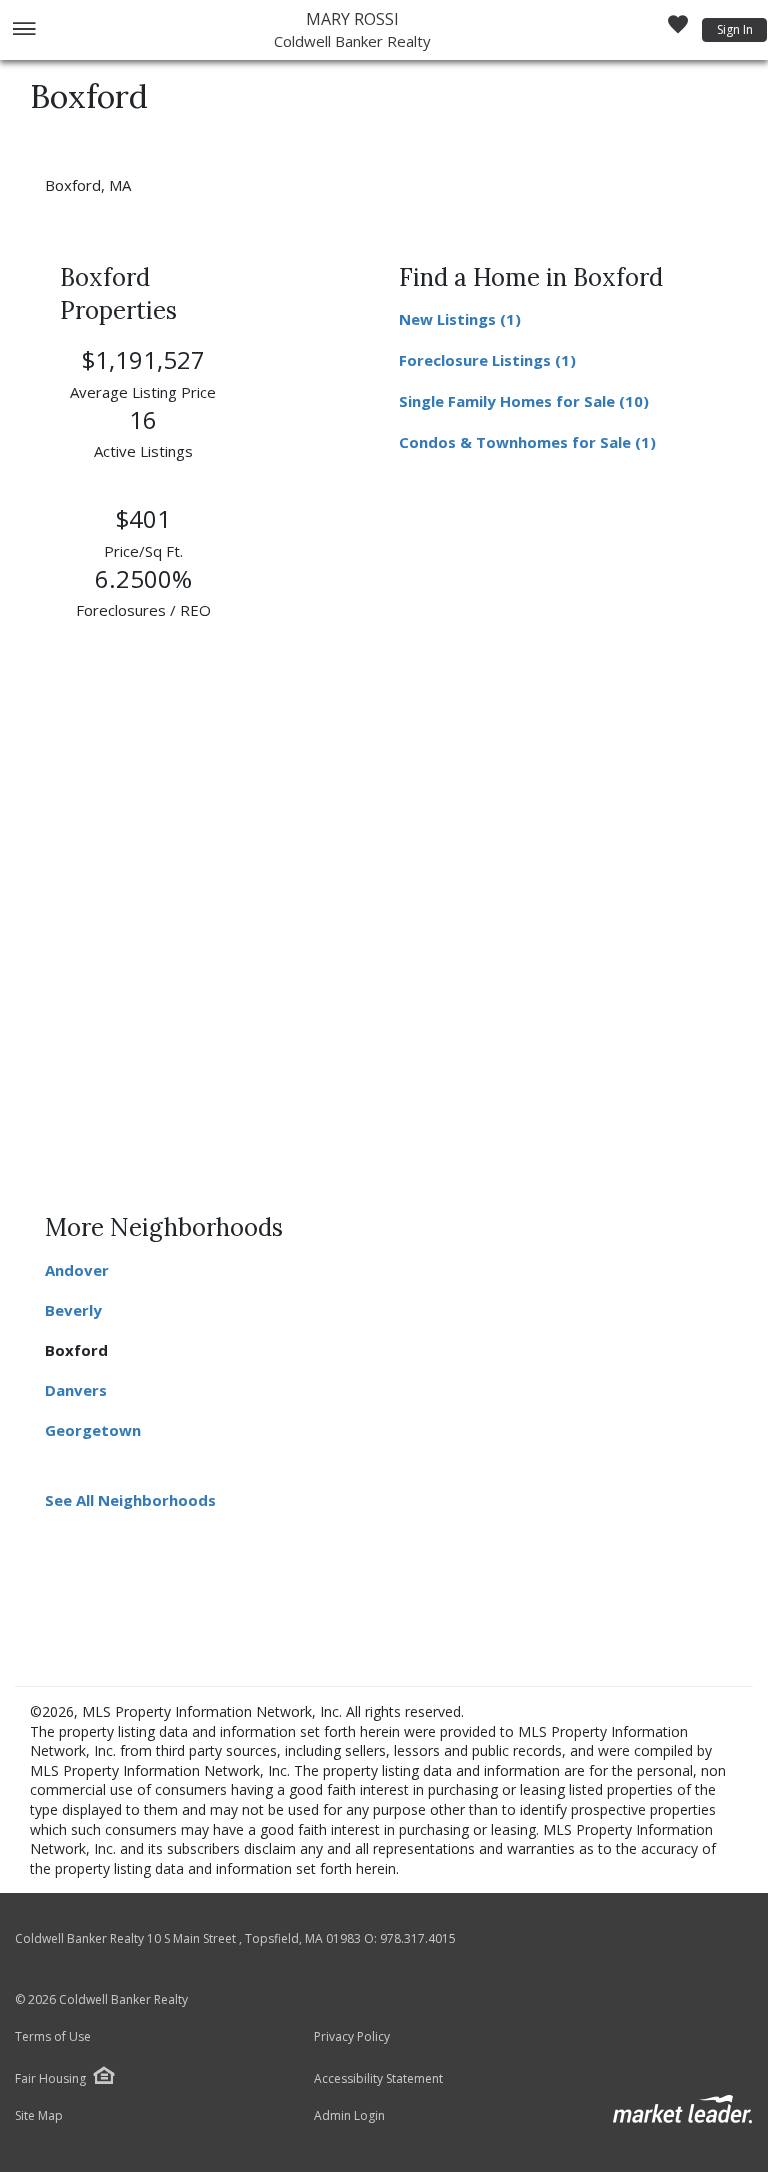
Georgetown (93, 1430)
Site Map (39, 2116)
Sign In (735, 29)
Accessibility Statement (378, 2079)
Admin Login (349, 2116)
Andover (77, 1270)
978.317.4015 (418, 1938)
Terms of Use (53, 2037)
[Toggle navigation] (23, 30)
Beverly (73, 1310)
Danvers (76, 1390)
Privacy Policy (352, 2037)
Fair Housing (50, 2078)
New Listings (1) (460, 319)
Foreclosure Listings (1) (487, 360)
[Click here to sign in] (678, 30)
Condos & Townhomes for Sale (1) (527, 442)
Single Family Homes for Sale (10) (524, 401)
